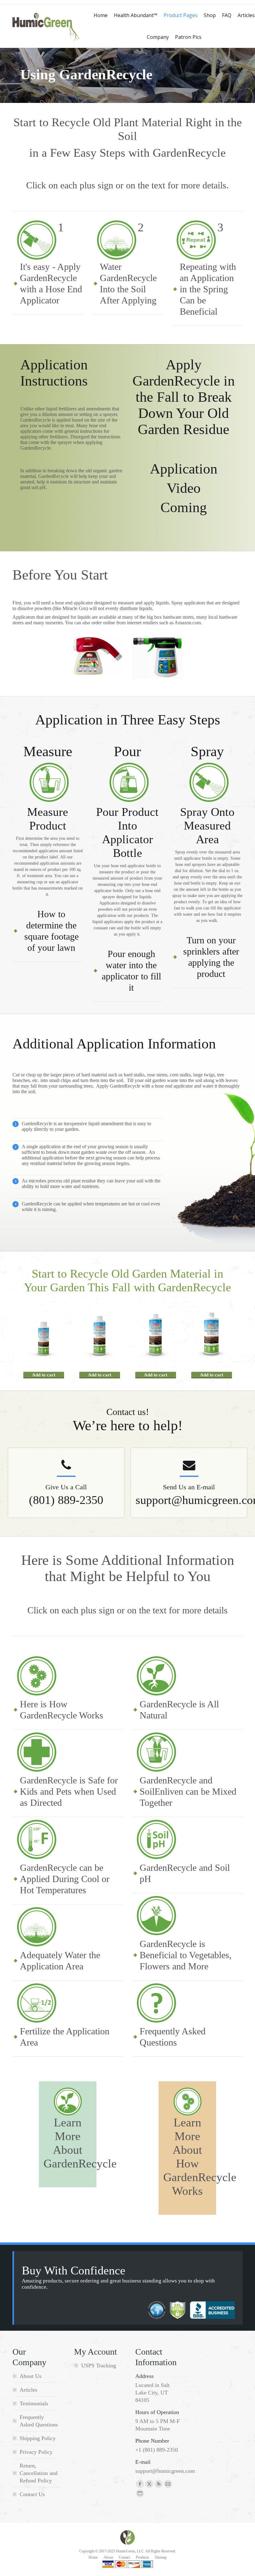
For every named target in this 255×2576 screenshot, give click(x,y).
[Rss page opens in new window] (159, 2484)
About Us (30, 2376)
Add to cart (44, 1375)
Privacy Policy (36, 2452)
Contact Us (32, 2494)
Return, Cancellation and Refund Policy (39, 2473)
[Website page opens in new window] (140, 2493)
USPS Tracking (99, 2366)
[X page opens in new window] (149, 2484)
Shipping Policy (38, 2438)
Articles (28, 2390)
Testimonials (34, 2403)
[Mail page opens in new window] (168, 2484)
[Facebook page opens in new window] (140, 2484)
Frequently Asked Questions (39, 2421)
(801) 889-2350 (66, 1500)
